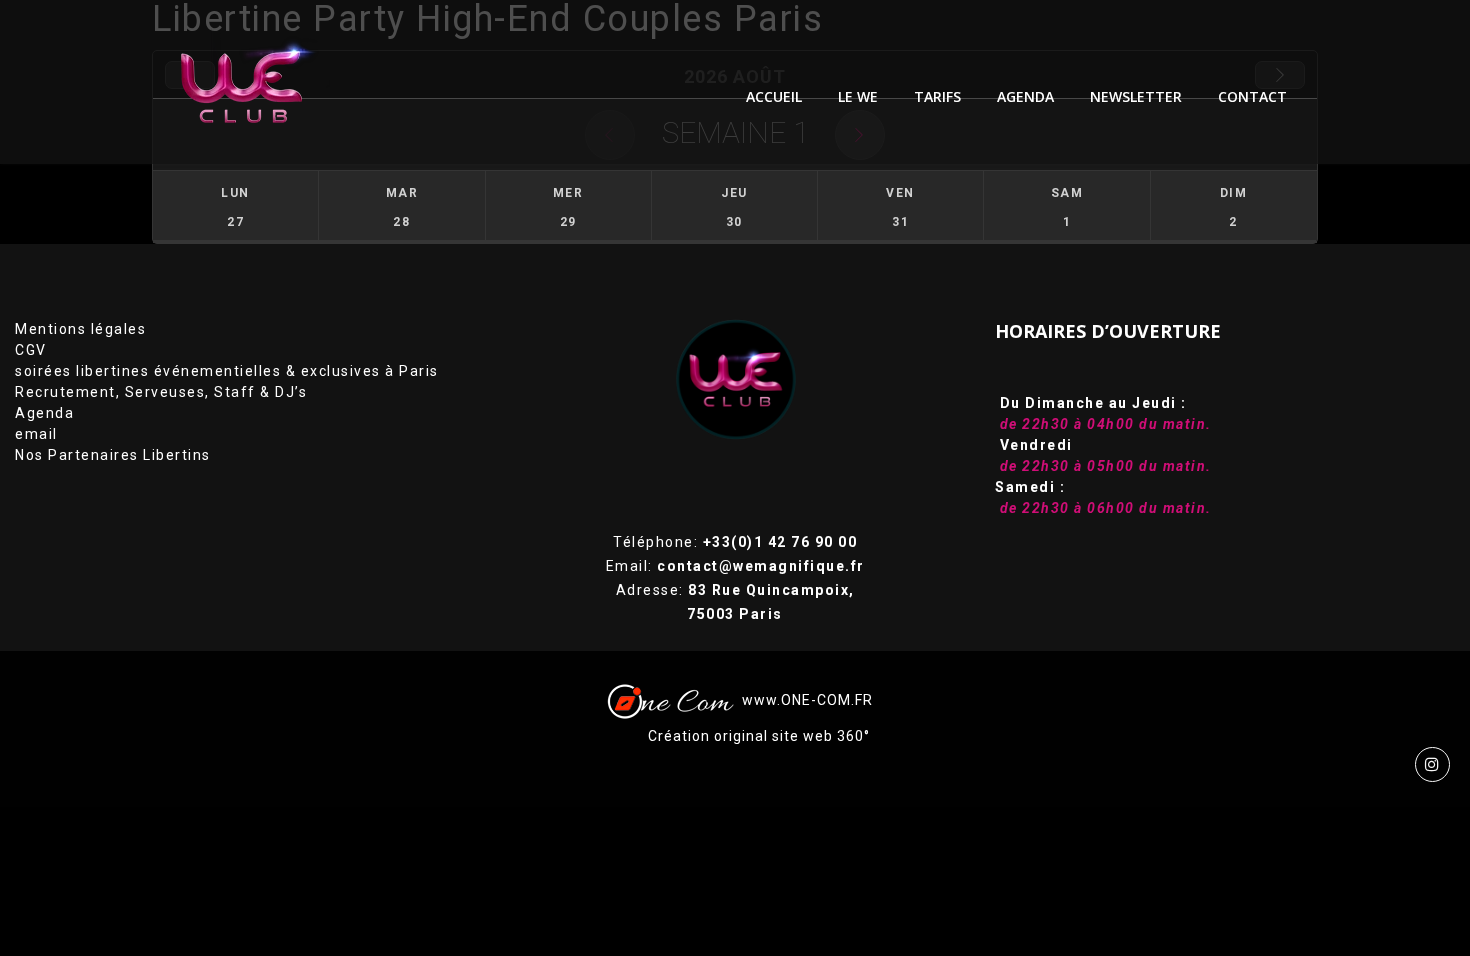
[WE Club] (256, 82)
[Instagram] (1432, 764)
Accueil (774, 96)
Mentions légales (80, 329)
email (36, 434)
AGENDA (1025, 96)
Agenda (44, 413)
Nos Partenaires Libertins (113, 455)
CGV (31, 350)
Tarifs (937, 96)
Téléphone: (735, 542)
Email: (735, 566)
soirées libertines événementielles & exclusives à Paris (227, 371)
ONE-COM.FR (827, 700)
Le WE (858, 96)
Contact (1252, 96)
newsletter (1136, 96)
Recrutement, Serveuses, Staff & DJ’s (161, 392)
